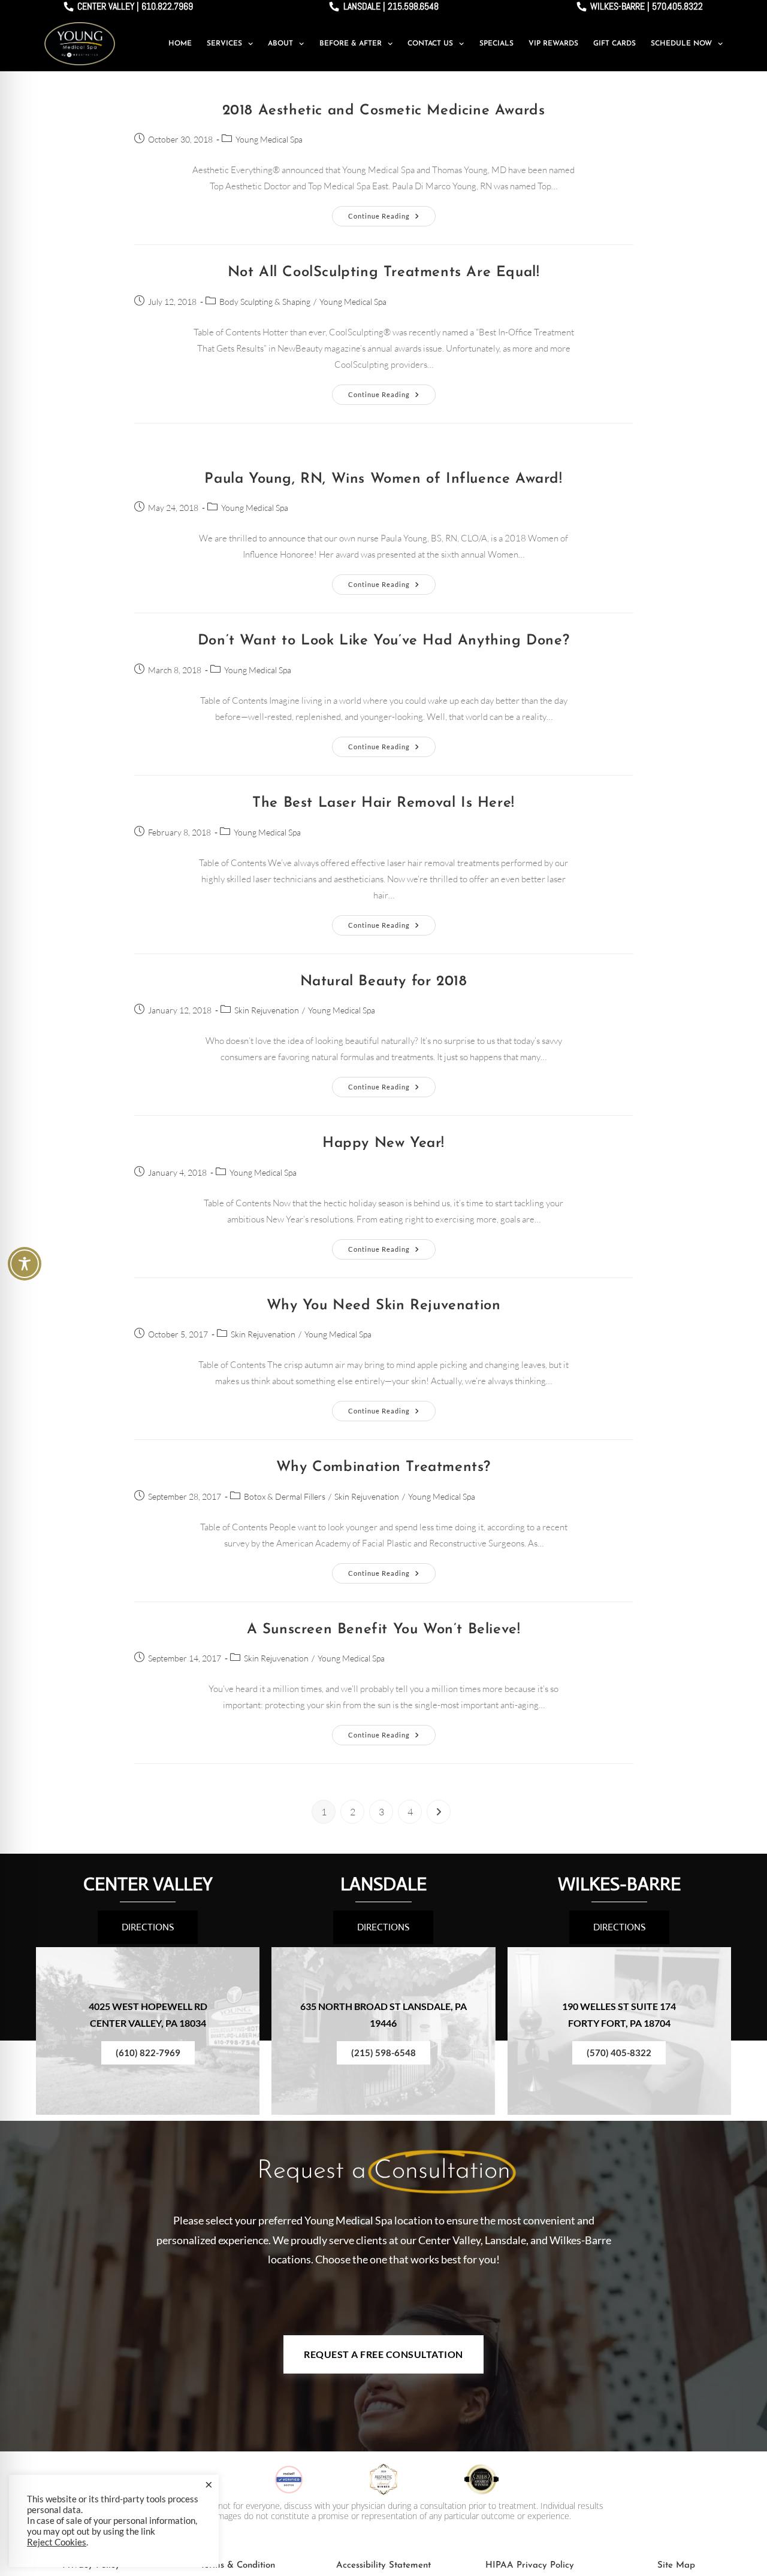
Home (180, 44)
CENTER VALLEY (148, 1884)
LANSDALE (383, 1884)
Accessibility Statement (383, 2566)
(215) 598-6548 (383, 2053)
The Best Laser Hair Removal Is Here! (383, 803)
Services (224, 44)
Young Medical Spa (269, 139)
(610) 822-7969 (148, 2053)
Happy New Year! (383, 1143)
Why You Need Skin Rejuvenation (384, 1306)
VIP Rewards (553, 44)
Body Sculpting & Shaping (265, 302)
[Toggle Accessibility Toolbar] (25, 1264)
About (280, 44)
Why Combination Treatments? (383, 1467)
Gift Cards (614, 44)
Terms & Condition (238, 2566)
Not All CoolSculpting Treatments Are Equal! (384, 273)
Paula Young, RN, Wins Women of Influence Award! (383, 479)
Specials (496, 44)
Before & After (351, 44)
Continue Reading (392, 213)
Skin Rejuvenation (267, 1010)
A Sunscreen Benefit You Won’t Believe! (384, 1630)
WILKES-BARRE (619, 1884)
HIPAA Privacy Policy (530, 2566)
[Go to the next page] (439, 1812)
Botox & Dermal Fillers (285, 1496)
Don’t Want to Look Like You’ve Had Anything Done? (383, 641)
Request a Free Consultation (383, 2354)
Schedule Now (681, 44)
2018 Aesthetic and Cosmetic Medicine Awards (384, 111)
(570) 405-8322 (619, 2053)
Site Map (676, 2566)
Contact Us (430, 44)
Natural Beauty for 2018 (384, 982)
